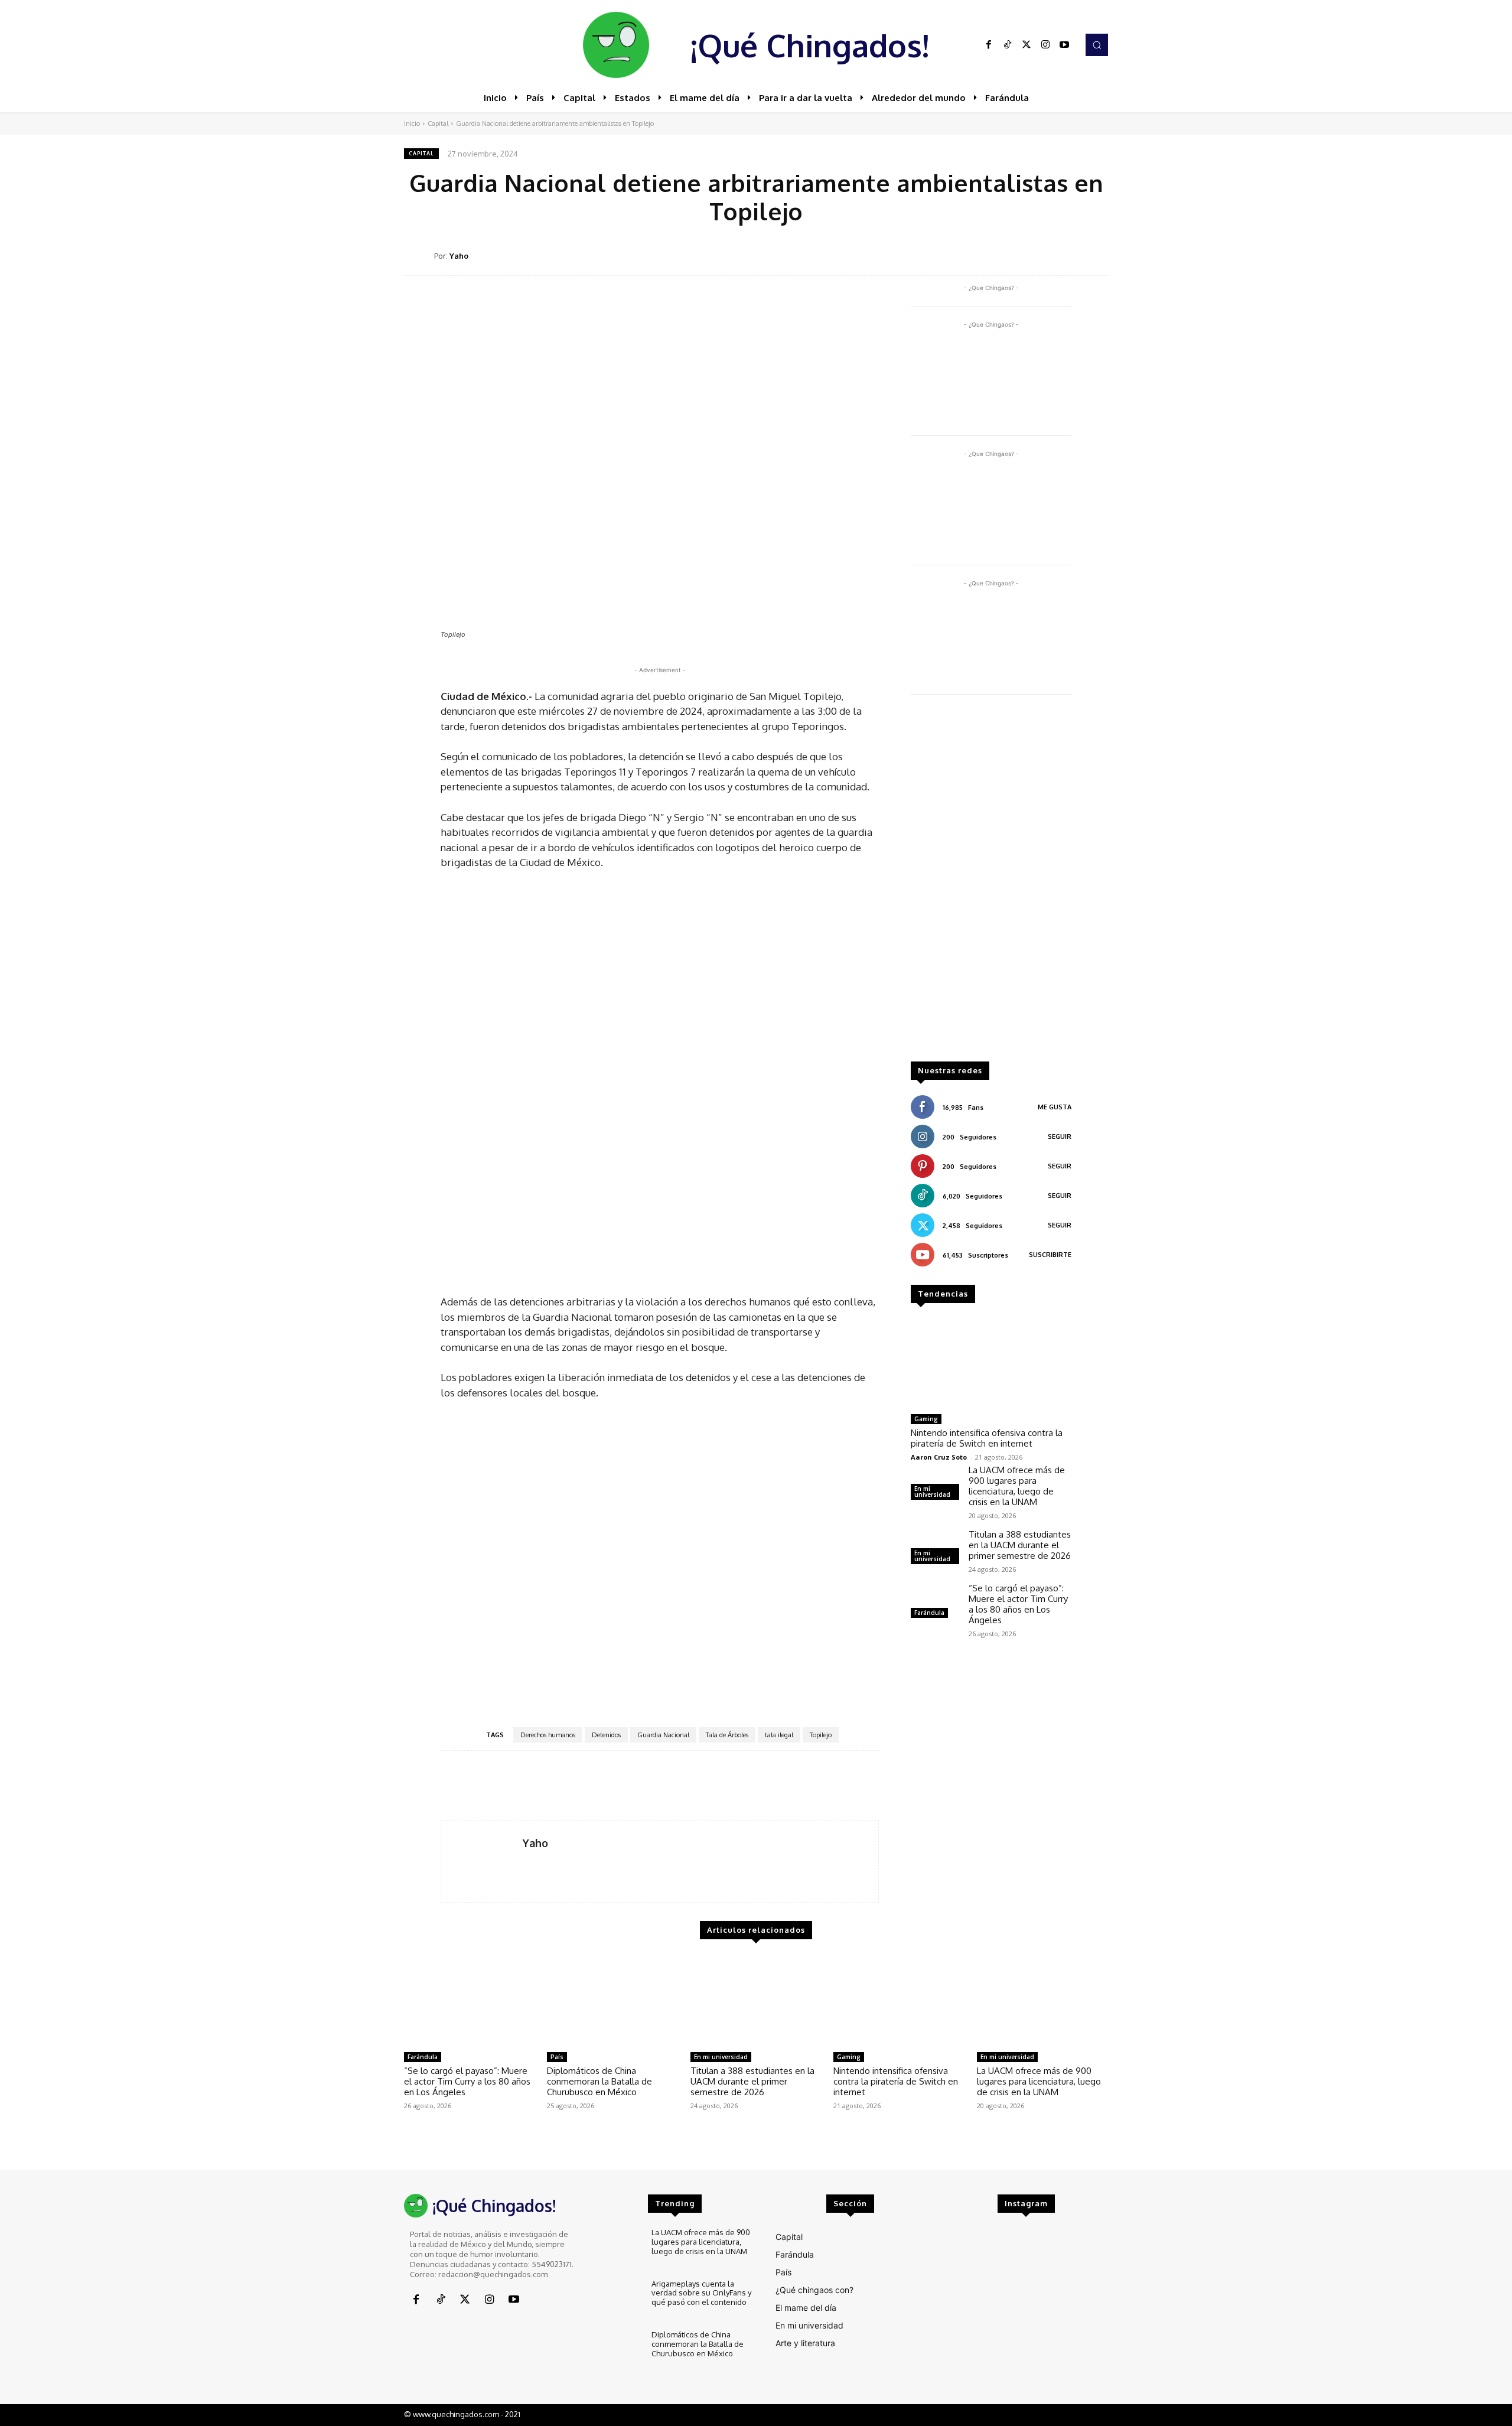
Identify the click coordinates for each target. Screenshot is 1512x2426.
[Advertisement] (991, 884)
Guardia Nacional (663, 1735)
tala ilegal (779, 1735)
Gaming (926, 1419)
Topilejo (821, 1735)
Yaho (459, 256)
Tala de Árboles (727, 1735)
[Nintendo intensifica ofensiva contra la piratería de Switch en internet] (991, 1363)
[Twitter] (1027, 45)
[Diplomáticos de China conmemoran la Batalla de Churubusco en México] (612, 2001)
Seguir (1060, 1137)
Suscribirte (1050, 1255)
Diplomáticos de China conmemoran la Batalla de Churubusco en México (599, 2081)
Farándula (929, 1613)
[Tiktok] (1008, 45)
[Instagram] (1045, 45)
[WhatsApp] (1041, 255)
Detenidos (606, 1735)
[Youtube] (1064, 45)
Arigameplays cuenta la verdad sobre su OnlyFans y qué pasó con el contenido (701, 2293)
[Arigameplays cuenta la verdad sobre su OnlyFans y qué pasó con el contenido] (617, 2299)
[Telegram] (1068, 255)
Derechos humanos (548, 1735)
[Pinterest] (1014, 255)
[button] (1097, 45)
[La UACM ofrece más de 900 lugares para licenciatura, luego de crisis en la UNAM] (1042, 2001)
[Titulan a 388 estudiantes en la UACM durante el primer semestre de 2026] (756, 2001)
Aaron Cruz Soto (939, 1457)
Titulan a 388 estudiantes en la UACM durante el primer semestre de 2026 (1020, 1545)
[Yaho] (419, 256)
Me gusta (1055, 1107)
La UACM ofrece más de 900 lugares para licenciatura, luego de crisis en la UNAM (1017, 1486)
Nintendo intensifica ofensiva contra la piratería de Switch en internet (987, 1438)
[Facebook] (989, 45)
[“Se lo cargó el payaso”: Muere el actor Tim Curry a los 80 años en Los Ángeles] (935, 1602)
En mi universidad (932, 1492)
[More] (1096, 255)
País (557, 2057)
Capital (438, 123)
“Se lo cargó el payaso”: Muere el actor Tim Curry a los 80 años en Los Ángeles (1018, 1604)
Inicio (412, 123)
